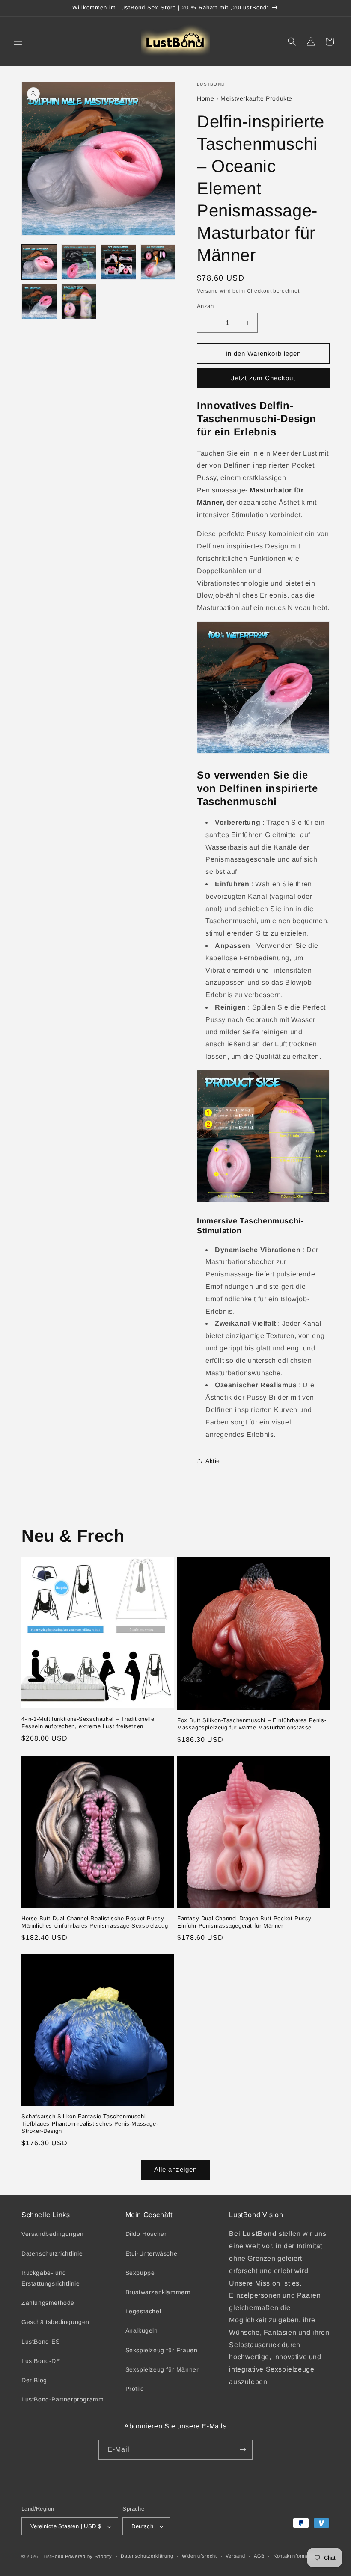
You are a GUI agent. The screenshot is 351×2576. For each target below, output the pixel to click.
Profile (135, 2389)
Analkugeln (142, 2330)
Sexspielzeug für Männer (162, 2369)
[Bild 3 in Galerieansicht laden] (118, 262)
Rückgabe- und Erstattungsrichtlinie (51, 2278)
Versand (208, 291)
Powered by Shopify (89, 2556)
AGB (259, 2556)
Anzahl (206, 306)
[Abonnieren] (243, 2450)
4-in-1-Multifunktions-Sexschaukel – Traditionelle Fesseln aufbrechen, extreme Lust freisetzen (88, 1723)
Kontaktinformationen (298, 2556)
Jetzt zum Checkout (263, 378)
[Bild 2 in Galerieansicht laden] (79, 262)
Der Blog (34, 2380)
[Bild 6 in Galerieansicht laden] (79, 302)
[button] (18, 41)
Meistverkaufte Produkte (256, 98)
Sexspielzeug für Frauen (162, 2350)
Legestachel (143, 2311)
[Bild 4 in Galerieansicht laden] (158, 262)
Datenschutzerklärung (147, 2556)
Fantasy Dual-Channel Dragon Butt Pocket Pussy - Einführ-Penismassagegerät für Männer (246, 1922)
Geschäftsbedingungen (55, 2322)
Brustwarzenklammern (158, 2292)
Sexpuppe (140, 2273)
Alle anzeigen (175, 2169)
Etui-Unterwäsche (152, 2253)
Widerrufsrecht (199, 2556)
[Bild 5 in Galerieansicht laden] (39, 302)
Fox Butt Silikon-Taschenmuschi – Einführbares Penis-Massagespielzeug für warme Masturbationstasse (252, 1724)
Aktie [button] (213, 1461)
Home (205, 98)
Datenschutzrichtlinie (52, 2253)
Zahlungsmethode (48, 2303)
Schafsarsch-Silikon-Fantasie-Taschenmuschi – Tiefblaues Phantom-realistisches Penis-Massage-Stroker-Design (90, 2124)
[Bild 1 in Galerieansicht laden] (39, 262)
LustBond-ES (41, 2342)
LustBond (53, 2556)
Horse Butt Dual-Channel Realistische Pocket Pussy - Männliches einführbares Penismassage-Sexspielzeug (95, 1922)
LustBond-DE (41, 2361)
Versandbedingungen (53, 2234)
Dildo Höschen (147, 2234)
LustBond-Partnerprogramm (62, 2399)
